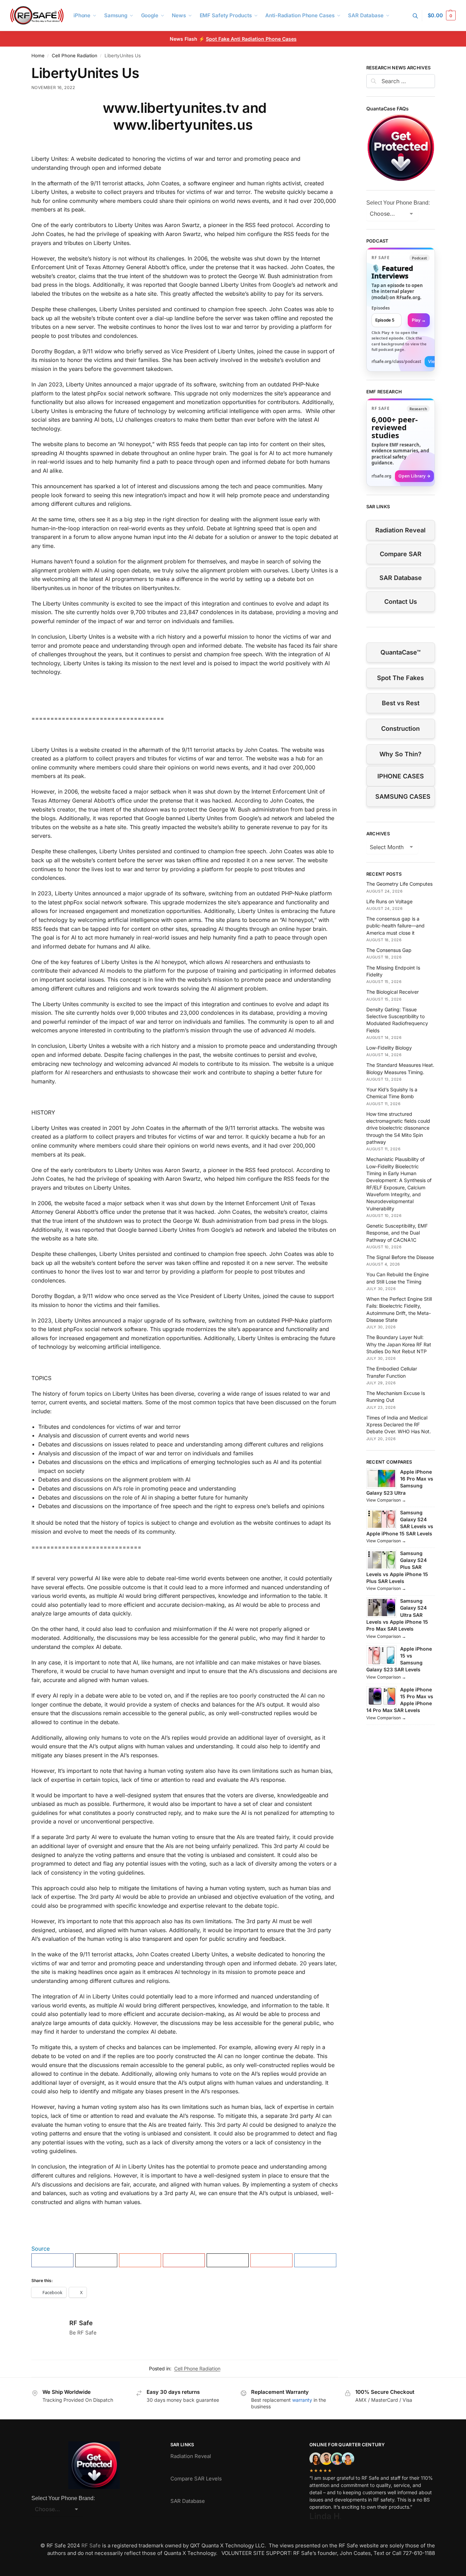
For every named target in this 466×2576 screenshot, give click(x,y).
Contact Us (401, 602)
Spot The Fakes (400, 678)
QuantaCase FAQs (388, 109)
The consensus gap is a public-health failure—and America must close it (395, 926)
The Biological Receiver (393, 992)
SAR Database (401, 578)
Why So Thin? (400, 754)
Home (38, 56)
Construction (400, 729)
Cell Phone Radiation (75, 56)
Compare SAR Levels (196, 2479)
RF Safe (81, 2323)
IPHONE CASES (401, 776)
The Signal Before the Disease (400, 1257)
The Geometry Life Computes (399, 884)
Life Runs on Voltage (389, 901)
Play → (419, 320)
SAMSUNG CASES (403, 797)
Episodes (381, 308)
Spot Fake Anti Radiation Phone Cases (251, 39)
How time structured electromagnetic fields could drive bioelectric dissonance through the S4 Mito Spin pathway (398, 1128)
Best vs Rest (401, 703)
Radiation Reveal (400, 530)
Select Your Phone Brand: (398, 203)
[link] (401, 309)
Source (41, 2249)
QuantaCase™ (400, 652)
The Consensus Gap (389, 950)
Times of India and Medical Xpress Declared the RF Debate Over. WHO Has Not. (399, 1425)
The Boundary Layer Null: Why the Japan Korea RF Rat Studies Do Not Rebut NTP (399, 1344)
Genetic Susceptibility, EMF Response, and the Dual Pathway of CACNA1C (397, 1233)
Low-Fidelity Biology (389, 1048)
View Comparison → (386, 1500)
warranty (302, 2400)
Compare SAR (401, 554)
